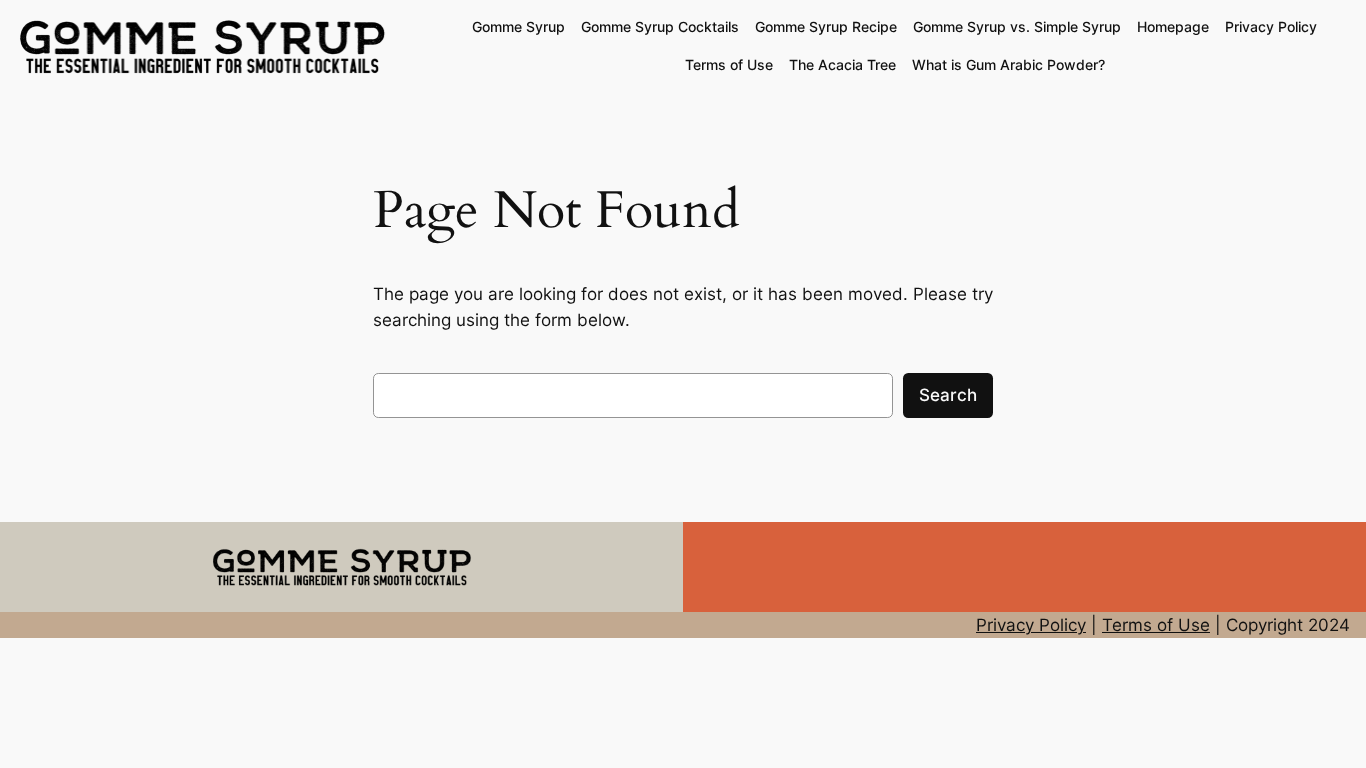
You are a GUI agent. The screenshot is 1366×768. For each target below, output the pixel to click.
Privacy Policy (1271, 26)
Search (948, 395)
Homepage (1173, 26)
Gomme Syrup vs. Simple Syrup (1017, 26)
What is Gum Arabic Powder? (1008, 64)
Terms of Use (729, 64)
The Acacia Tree (842, 64)
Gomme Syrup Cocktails (660, 26)
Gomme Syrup (518, 26)
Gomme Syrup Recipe (826, 26)
